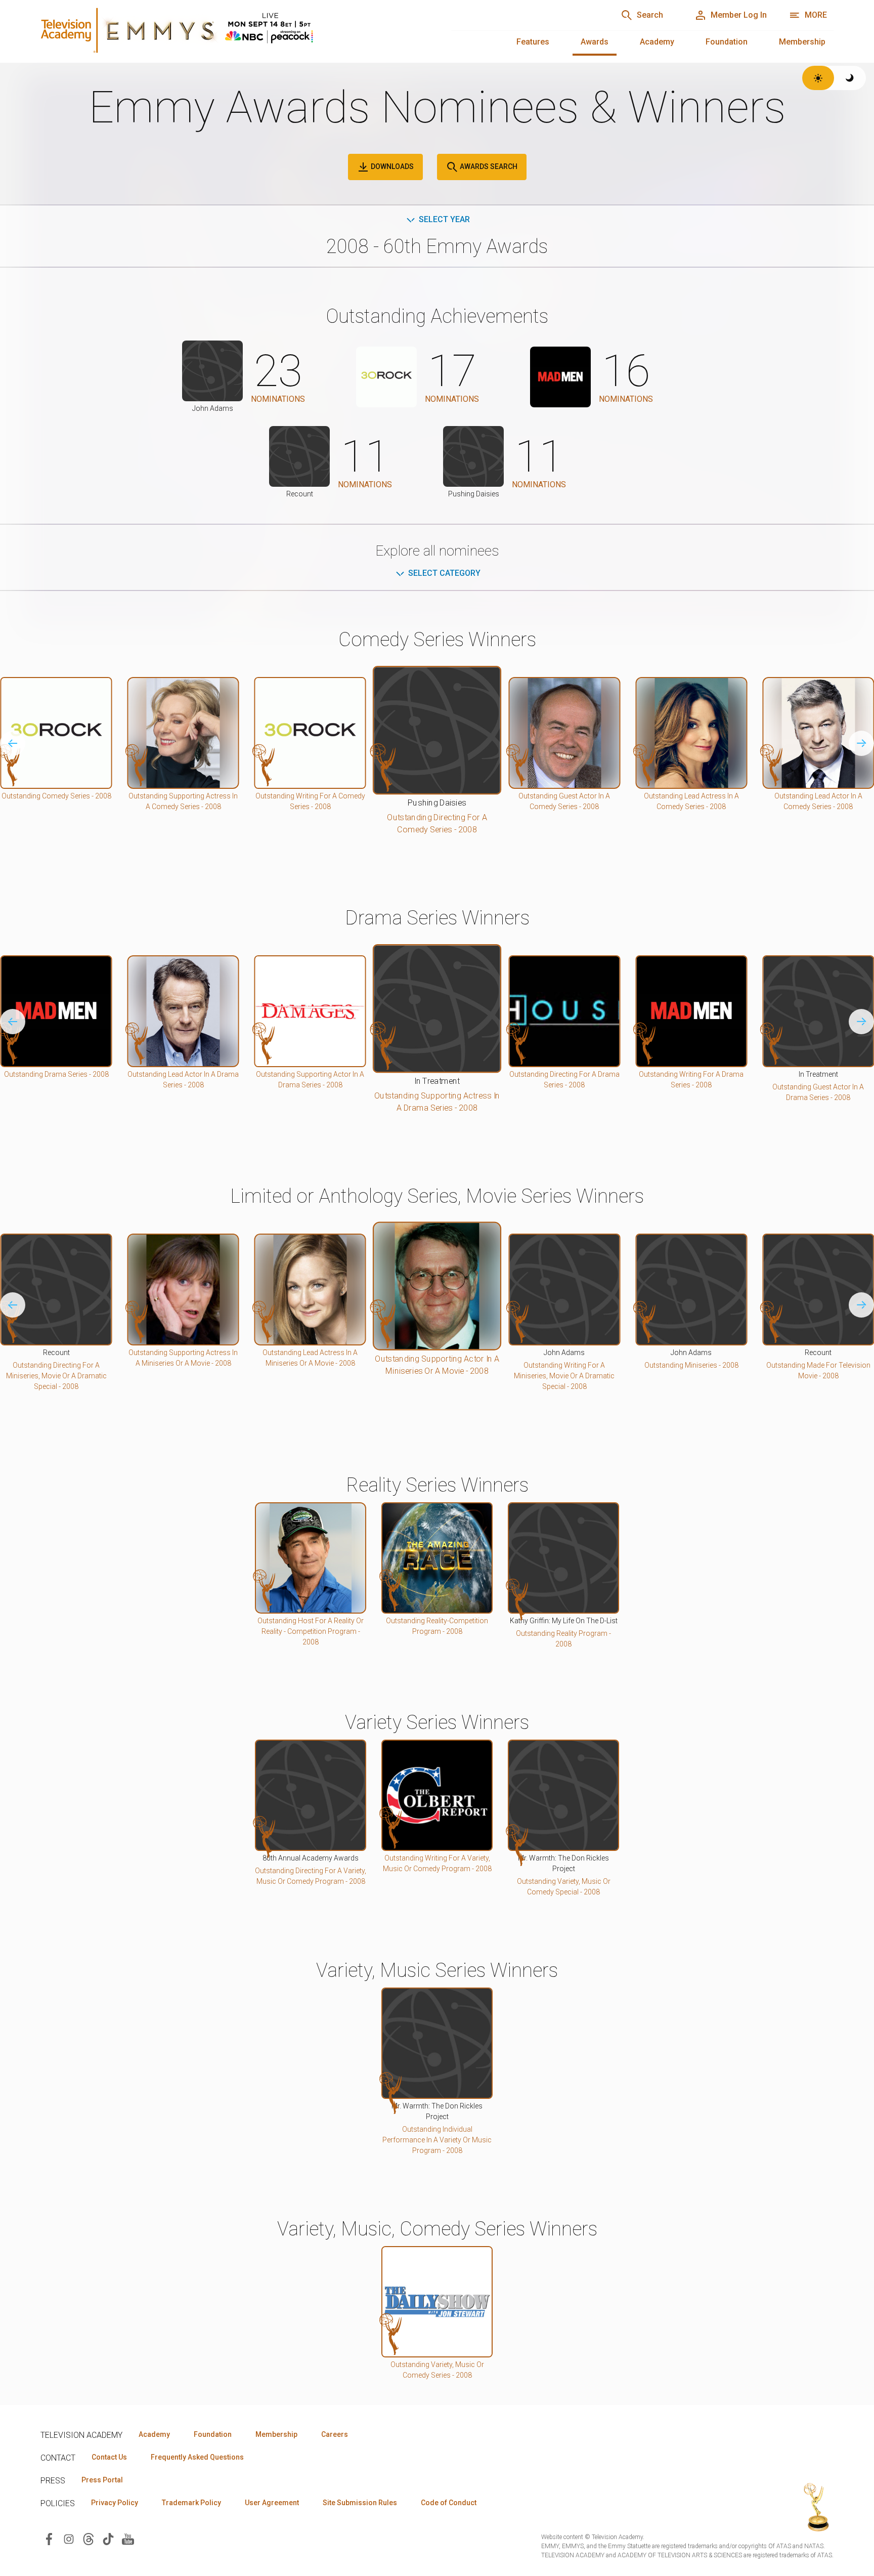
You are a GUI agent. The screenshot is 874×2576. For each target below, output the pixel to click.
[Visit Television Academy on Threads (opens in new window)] (89, 2538)
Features (533, 42)
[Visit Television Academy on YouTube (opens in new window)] (128, 2538)
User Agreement (272, 2503)
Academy (657, 42)
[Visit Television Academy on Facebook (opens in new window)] (49, 2538)
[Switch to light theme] (818, 78)
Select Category (444, 573)
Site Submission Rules (360, 2503)
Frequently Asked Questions (197, 2457)
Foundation (727, 42)
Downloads (391, 166)
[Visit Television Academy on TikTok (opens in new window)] (108, 2538)
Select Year (444, 219)
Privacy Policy (115, 2503)
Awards (595, 42)
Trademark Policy (191, 2503)
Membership (802, 42)
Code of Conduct (449, 2503)
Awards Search (488, 166)
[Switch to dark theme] (850, 78)
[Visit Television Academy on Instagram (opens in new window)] (69, 2538)
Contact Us (109, 2457)
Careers (335, 2434)
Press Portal (102, 2480)
